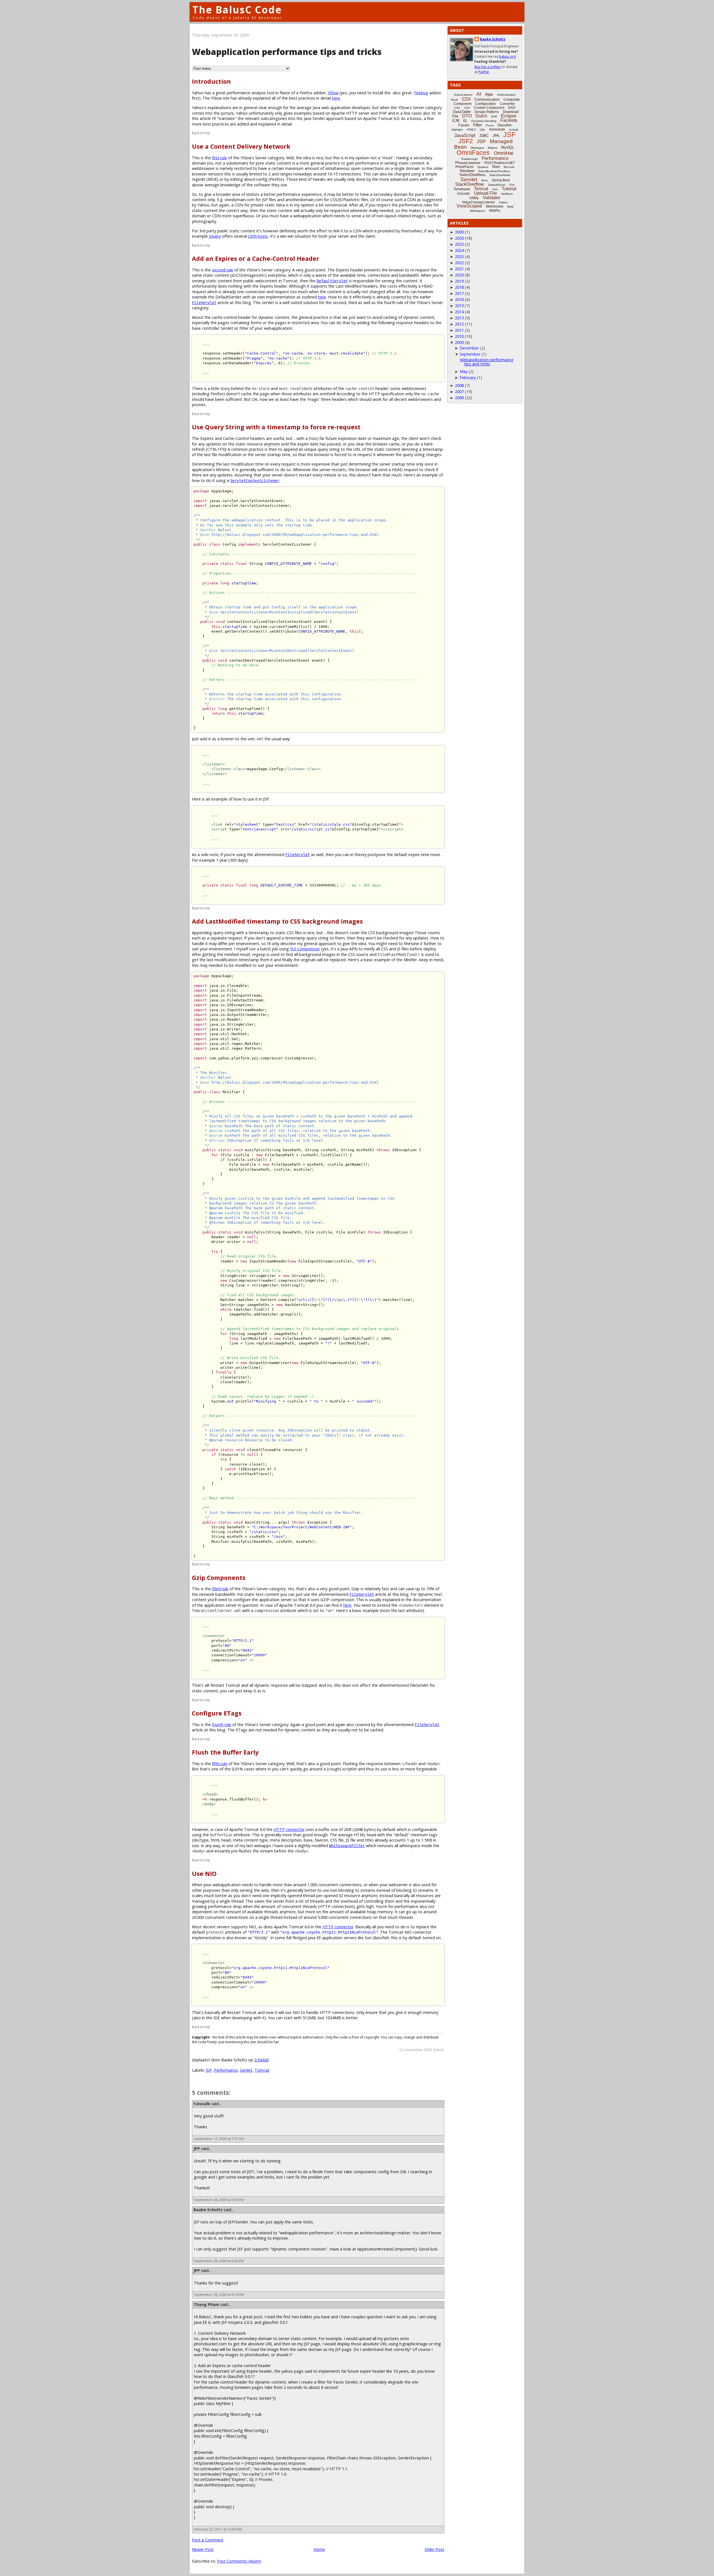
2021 (459, 269)
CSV (467, 108)
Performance (226, 2070)
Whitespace (477, 211)
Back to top (201, 133)
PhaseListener (468, 163)
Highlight (457, 130)
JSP (209, 2070)
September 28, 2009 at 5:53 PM (219, 2200)
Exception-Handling (484, 121)
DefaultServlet (332, 281)
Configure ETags (217, 1713)
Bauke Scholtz (208, 2210)
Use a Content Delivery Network (241, 146)
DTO (467, 116)
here (336, 98)
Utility (474, 198)
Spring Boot (501, 180)
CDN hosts (258, 236)
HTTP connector (289, 1829)
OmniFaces (473, 153)
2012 (459, 324)
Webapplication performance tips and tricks (487, 362)
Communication (487, 99)
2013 (459, 318)
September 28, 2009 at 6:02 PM (219, 2261)
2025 (459, 244)
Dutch (481, 116)
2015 (459, 306)
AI (479, 94)
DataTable (462, 112)
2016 (459, 299)
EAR (494, 116)
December (469, 348)
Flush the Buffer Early (225, 1752)
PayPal (483, 72)
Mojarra (493, 148)
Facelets (509, 120)
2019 (459, 281)
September (470, 354)
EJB (456, 121)
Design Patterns (487, 112)
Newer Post (203, 2549)
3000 (459, 232)
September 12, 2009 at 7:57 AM (219, 2139)
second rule (223, 270)
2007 (459, 391)
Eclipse (509, 116)
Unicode (464, 194)
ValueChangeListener (478, 202)
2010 (459, 336)
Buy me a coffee (488, 67)
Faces (464, 125)
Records (509, 167)
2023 (459, 256)
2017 (459, 293)
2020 (459, 275)
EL (465, 121)
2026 (459, 238)
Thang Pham (206, 2304)
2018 (459, 287)
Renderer (467, 171)
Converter (507, 104)
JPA (496, 136)
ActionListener (463, 95)
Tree (495, 189)
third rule (220, 1589)
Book (455, 100)
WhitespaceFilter (347, 1846)
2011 (459, 330)
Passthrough (470, 159)
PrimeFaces (465, 167)
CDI (466, 99)
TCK (512, 185)
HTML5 (471, 130)
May (464, 371)
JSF (509, 134)
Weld (510, 207)
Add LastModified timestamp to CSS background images (277, 921)
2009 (459, 342)
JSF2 (466, 141)
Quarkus (483, 167)
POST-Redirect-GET (500, 163)
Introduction (211, 81)
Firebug (421, 93)
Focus (490, 125)
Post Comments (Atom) (239, 2561)
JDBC (484, 136)
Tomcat (262, 2070)
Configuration (486, 104)
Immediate (497, 129)
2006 (459, 398)
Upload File (485, 193)
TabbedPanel (496, 185)
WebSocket (495, 206)
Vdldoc (503, 202)
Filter (477, 125)
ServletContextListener (255, 481)
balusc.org (507, 56)
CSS (457, 108)
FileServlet (204, 303)
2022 (459, 263)
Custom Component (489, 108)
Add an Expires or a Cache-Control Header (255, 258)
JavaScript (465, 135)
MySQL (508, 147)
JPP (197, 2149)
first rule (219, 158)
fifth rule (220, 1764)
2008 (459, 385)
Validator (492, 198)
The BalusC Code (237, 10)
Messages (477, 148)
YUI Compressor (305, 949)
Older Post (434, 2549)
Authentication (506, 95)
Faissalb (202, 2104)
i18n (483, 130)
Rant (496, 167)
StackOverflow (470, 184)
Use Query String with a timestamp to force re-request (276, 427)
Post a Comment (208, 2540)
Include (514, 130)
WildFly (495, 211)
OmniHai (503, 153)
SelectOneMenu (472, 175)
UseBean (507, 194)
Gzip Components (219, 1578)
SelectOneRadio (500, 175)
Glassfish (505, 125)
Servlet (246, 2070)
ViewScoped (469, 206)
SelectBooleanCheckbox (494, 171)
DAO (512, 108)
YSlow (333, 93)
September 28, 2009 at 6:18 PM (219, 2295)
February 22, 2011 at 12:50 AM (218, 2529)
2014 (459, 312)
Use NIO (204, 1873)
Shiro (484, 180)
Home (319, 2549)
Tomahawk (462, 189)
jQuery (215, 236)
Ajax (489, 94)
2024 (459, 250)
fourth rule (222, 1725)
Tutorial (509, 189)
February (468, 378)
